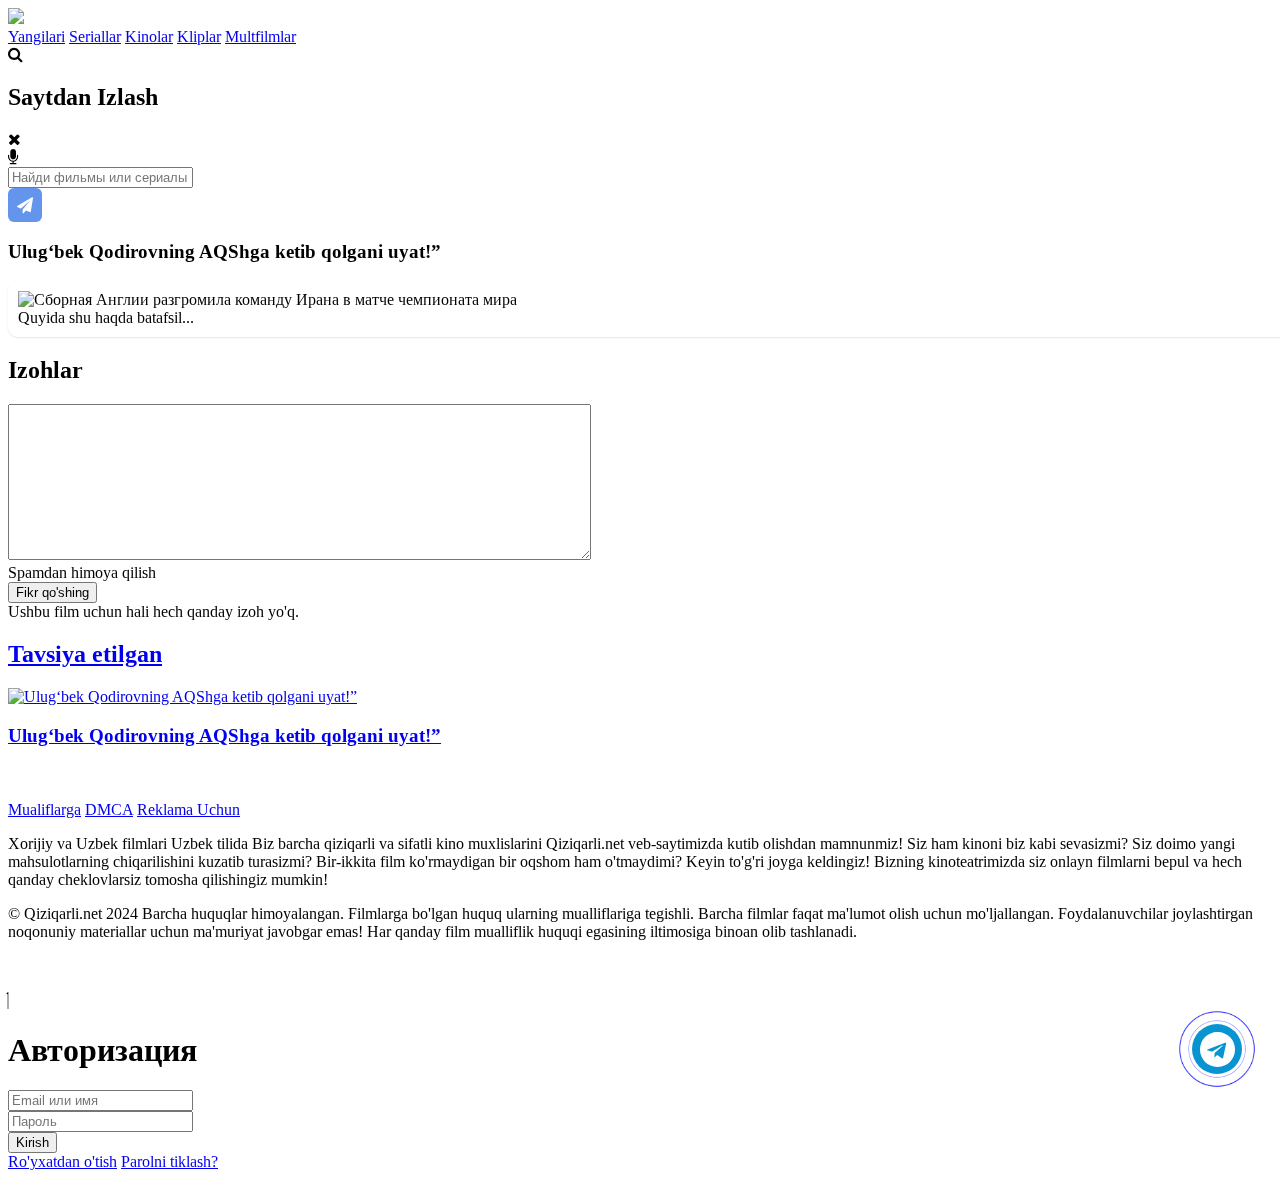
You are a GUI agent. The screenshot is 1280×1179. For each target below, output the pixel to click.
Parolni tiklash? (169, 1161)
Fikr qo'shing (52, 592)
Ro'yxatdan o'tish (62, 1161)
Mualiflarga (44, 809)
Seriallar (95, 36)
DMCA (109, 809)
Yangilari (36, 36)
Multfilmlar (260, 36)
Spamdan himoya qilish (82, 572)
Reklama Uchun (188, 809)
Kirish (32, 1142)
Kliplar (199, 36)
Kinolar (149, 36)
